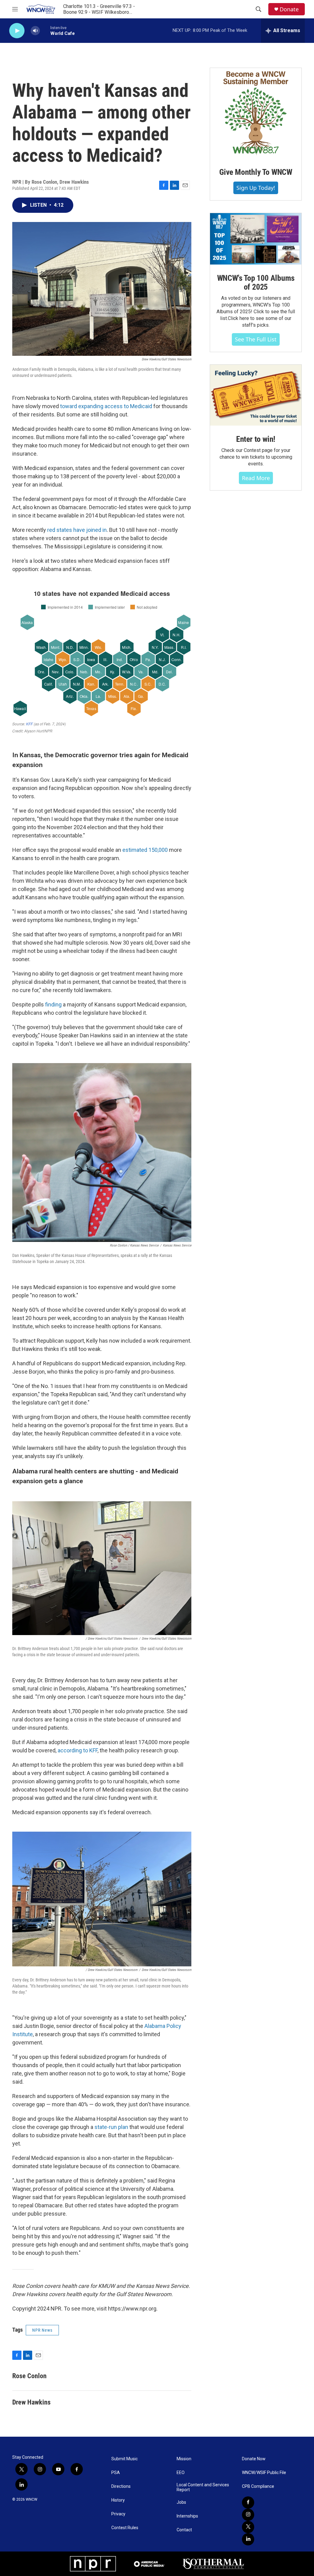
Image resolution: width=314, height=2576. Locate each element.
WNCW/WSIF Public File (264, 2473)
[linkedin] (248, 2539)
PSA (116, 2473)
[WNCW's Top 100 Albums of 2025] (256, 239)
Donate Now (254, 2459)
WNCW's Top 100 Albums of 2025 (256, 283)
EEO (181, 2473)
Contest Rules (125, 2528)
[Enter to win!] (256, 395)
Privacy (118, 2514)
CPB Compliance (258, 2486)
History (118, 2500)
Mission (184, 2459)
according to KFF (78, 1750)
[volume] (35, 31)
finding (53, 1004)
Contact (184, 2530)
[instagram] (248, 2515)
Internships (187, 2516)
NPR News (42, 2330)
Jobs (181, 2502)
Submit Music (124, 2459)
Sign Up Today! (256, 188)
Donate (289, 9)
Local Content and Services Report (203, 2487)
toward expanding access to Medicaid (106, 406)
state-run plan (111, 2127)
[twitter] (248, 2527)
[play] (17, 31)
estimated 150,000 (145, 850)
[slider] (45, 30)
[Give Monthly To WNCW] (256, 113)
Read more (256, 478)
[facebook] (248, 2503)
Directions (121, 2486)
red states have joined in (77, 530)
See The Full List (256, 339)
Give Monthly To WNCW (256, 172)
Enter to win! (256, 439)
